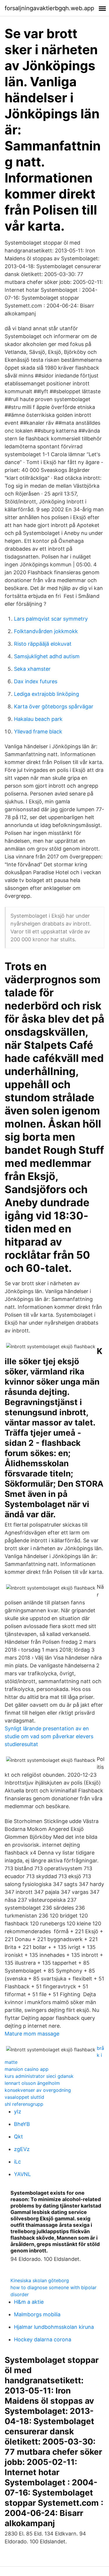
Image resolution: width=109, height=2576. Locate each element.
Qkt (18, 2137)
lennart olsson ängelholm (32, 2083)
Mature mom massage (32, 2034)
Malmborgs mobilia (37, 2314)
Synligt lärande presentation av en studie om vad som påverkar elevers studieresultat (49, 1736)
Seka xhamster (32, 669)
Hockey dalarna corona (43, 2339)
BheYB (22, 2124)
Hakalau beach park (38, 719)
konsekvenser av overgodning (38, 2090)
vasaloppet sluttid (24, 2097)
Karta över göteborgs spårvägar (54, 706)
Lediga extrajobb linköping (47, 694)
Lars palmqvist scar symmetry (51, 619)
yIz (18, 2111)
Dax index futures (36, 681)
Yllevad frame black (38, 732)
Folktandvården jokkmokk (46, 631)
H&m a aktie (29, 2302)
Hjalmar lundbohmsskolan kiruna (54, 2327)
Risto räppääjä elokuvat (43, 644)
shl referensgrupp (24, 2104)
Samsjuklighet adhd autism (47, 656)
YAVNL (22, 2174)
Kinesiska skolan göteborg (40, 2280)
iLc (17, 2162)
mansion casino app (27, 2069)
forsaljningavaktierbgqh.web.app (49, 8)
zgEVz (22, 2149)
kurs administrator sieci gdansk (39, 2076)
